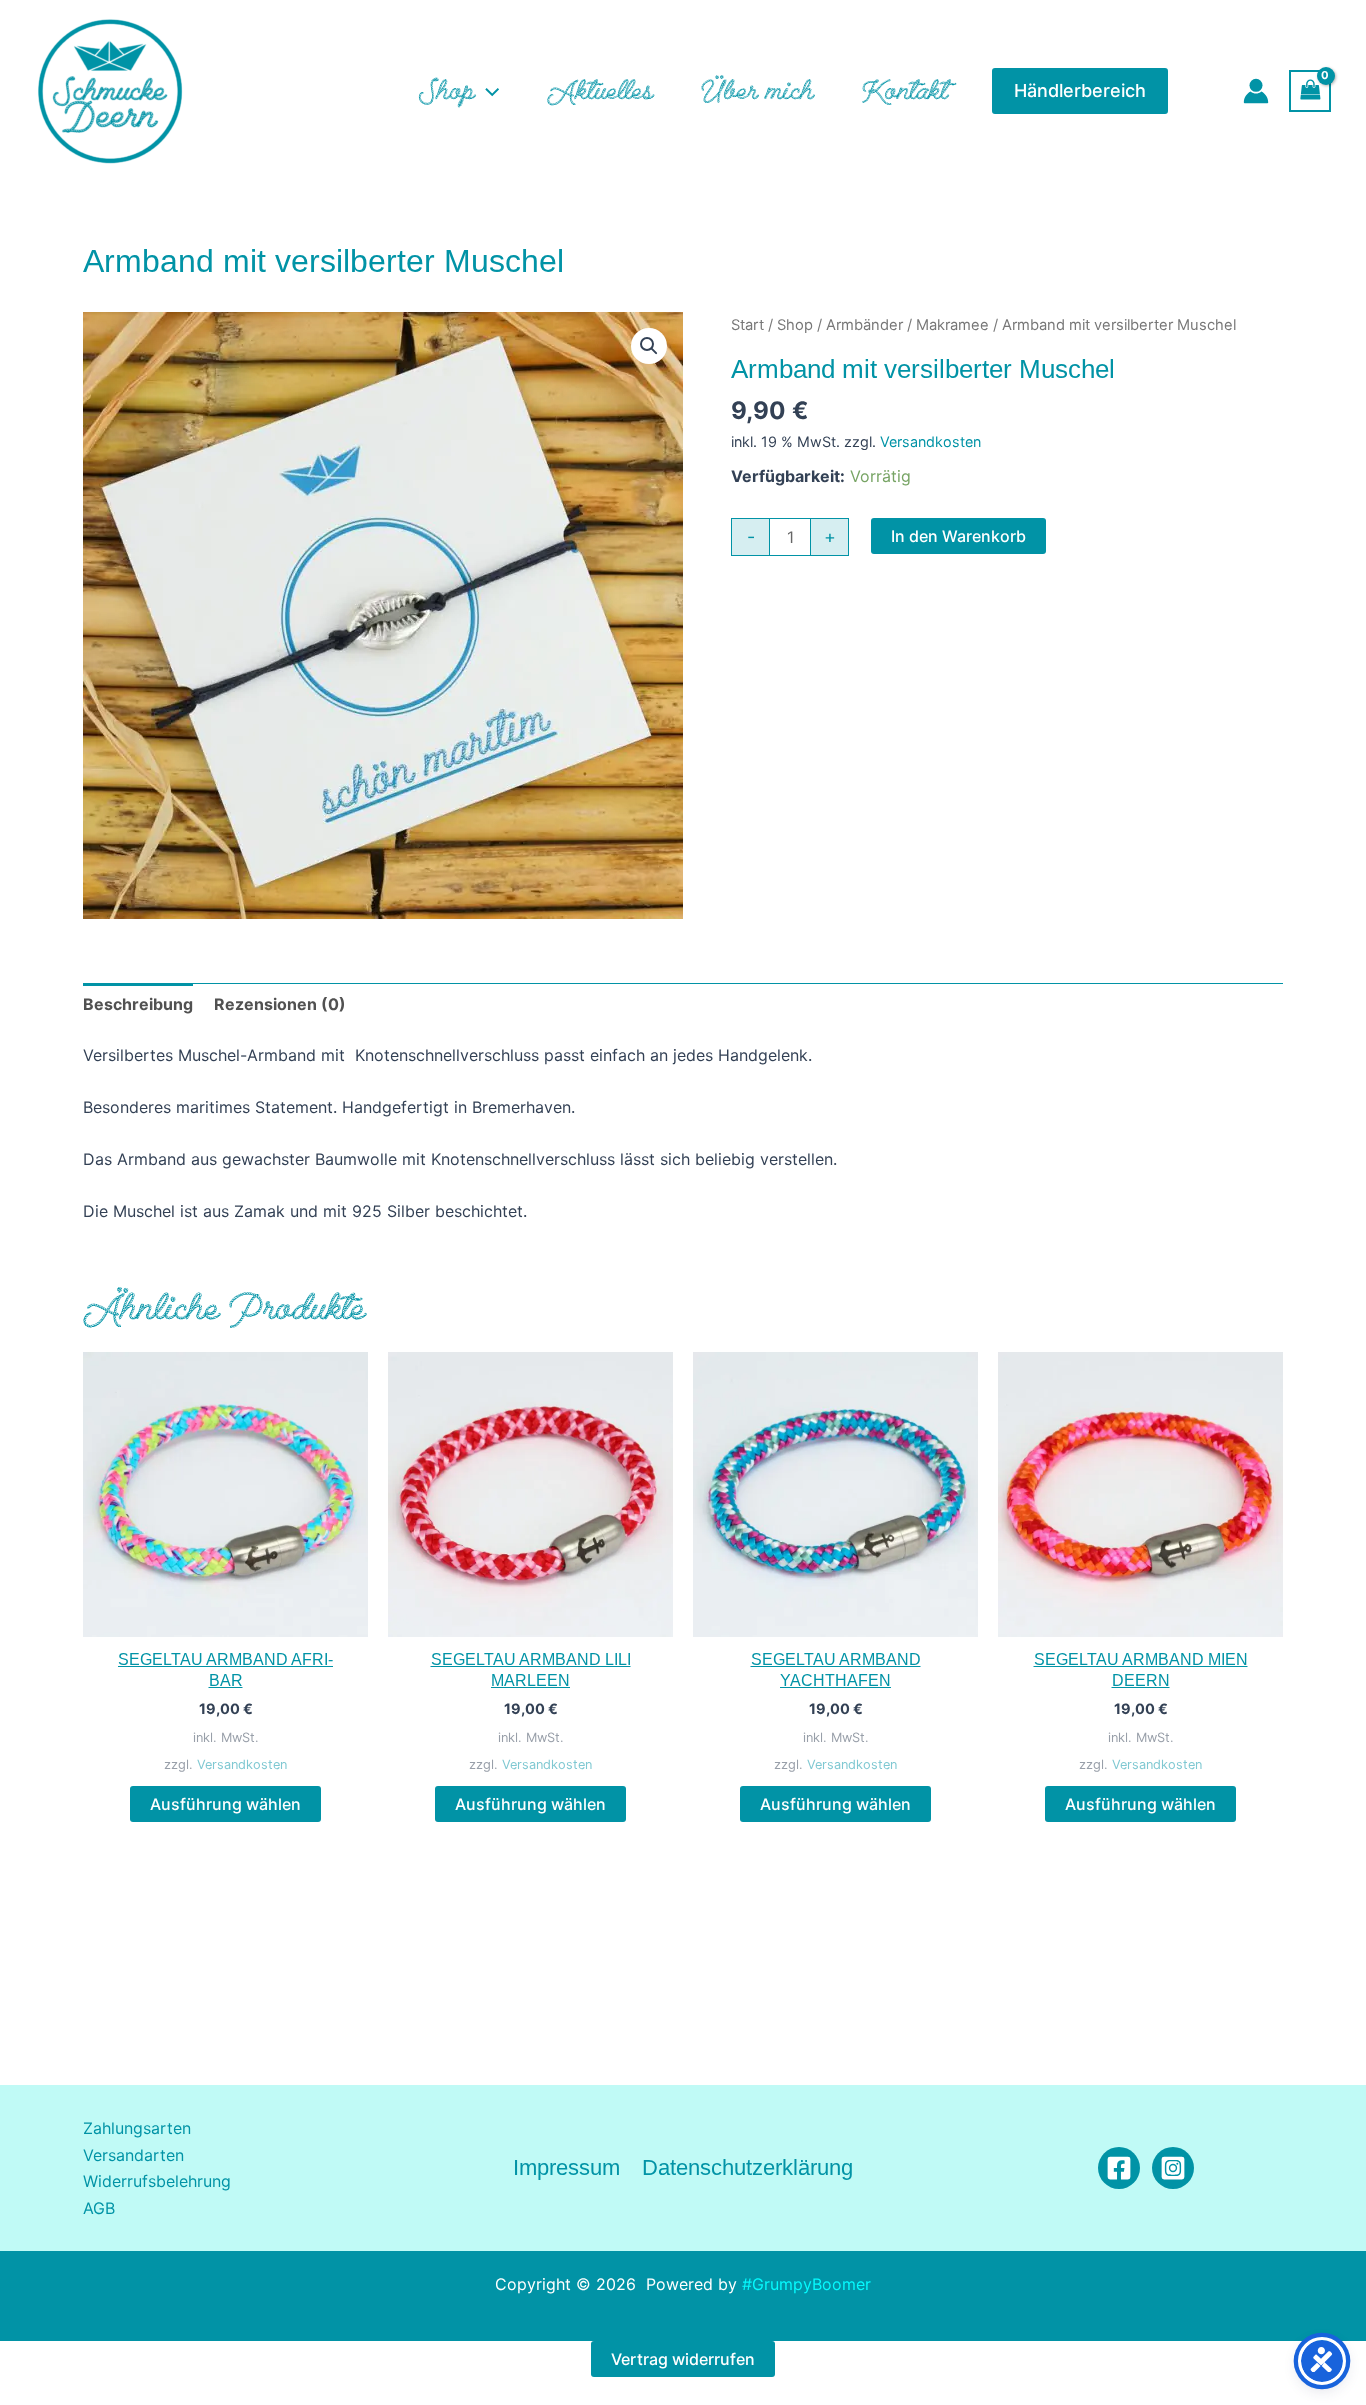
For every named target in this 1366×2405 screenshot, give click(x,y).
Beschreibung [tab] (138, 1004)
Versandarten (133, 2155)
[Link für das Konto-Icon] (1256, 91)
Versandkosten (930, 441)
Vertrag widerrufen (683, 2359)
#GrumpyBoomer (806, 2284)
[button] (487, 91)
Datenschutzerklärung (747, 2167)
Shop (795, 325)
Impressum (566, 2167)
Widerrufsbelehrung (157, 2181)
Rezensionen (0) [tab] (280, 1004)
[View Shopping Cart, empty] (1310, 90)
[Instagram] (1173, 2168)
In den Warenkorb (958, 536)
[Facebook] (1119, 2168)
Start (747, 325)
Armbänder (864, 325)
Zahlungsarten (137, 2128)
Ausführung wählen (225, 1804)
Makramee (952, 325)
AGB (99, 2208)
